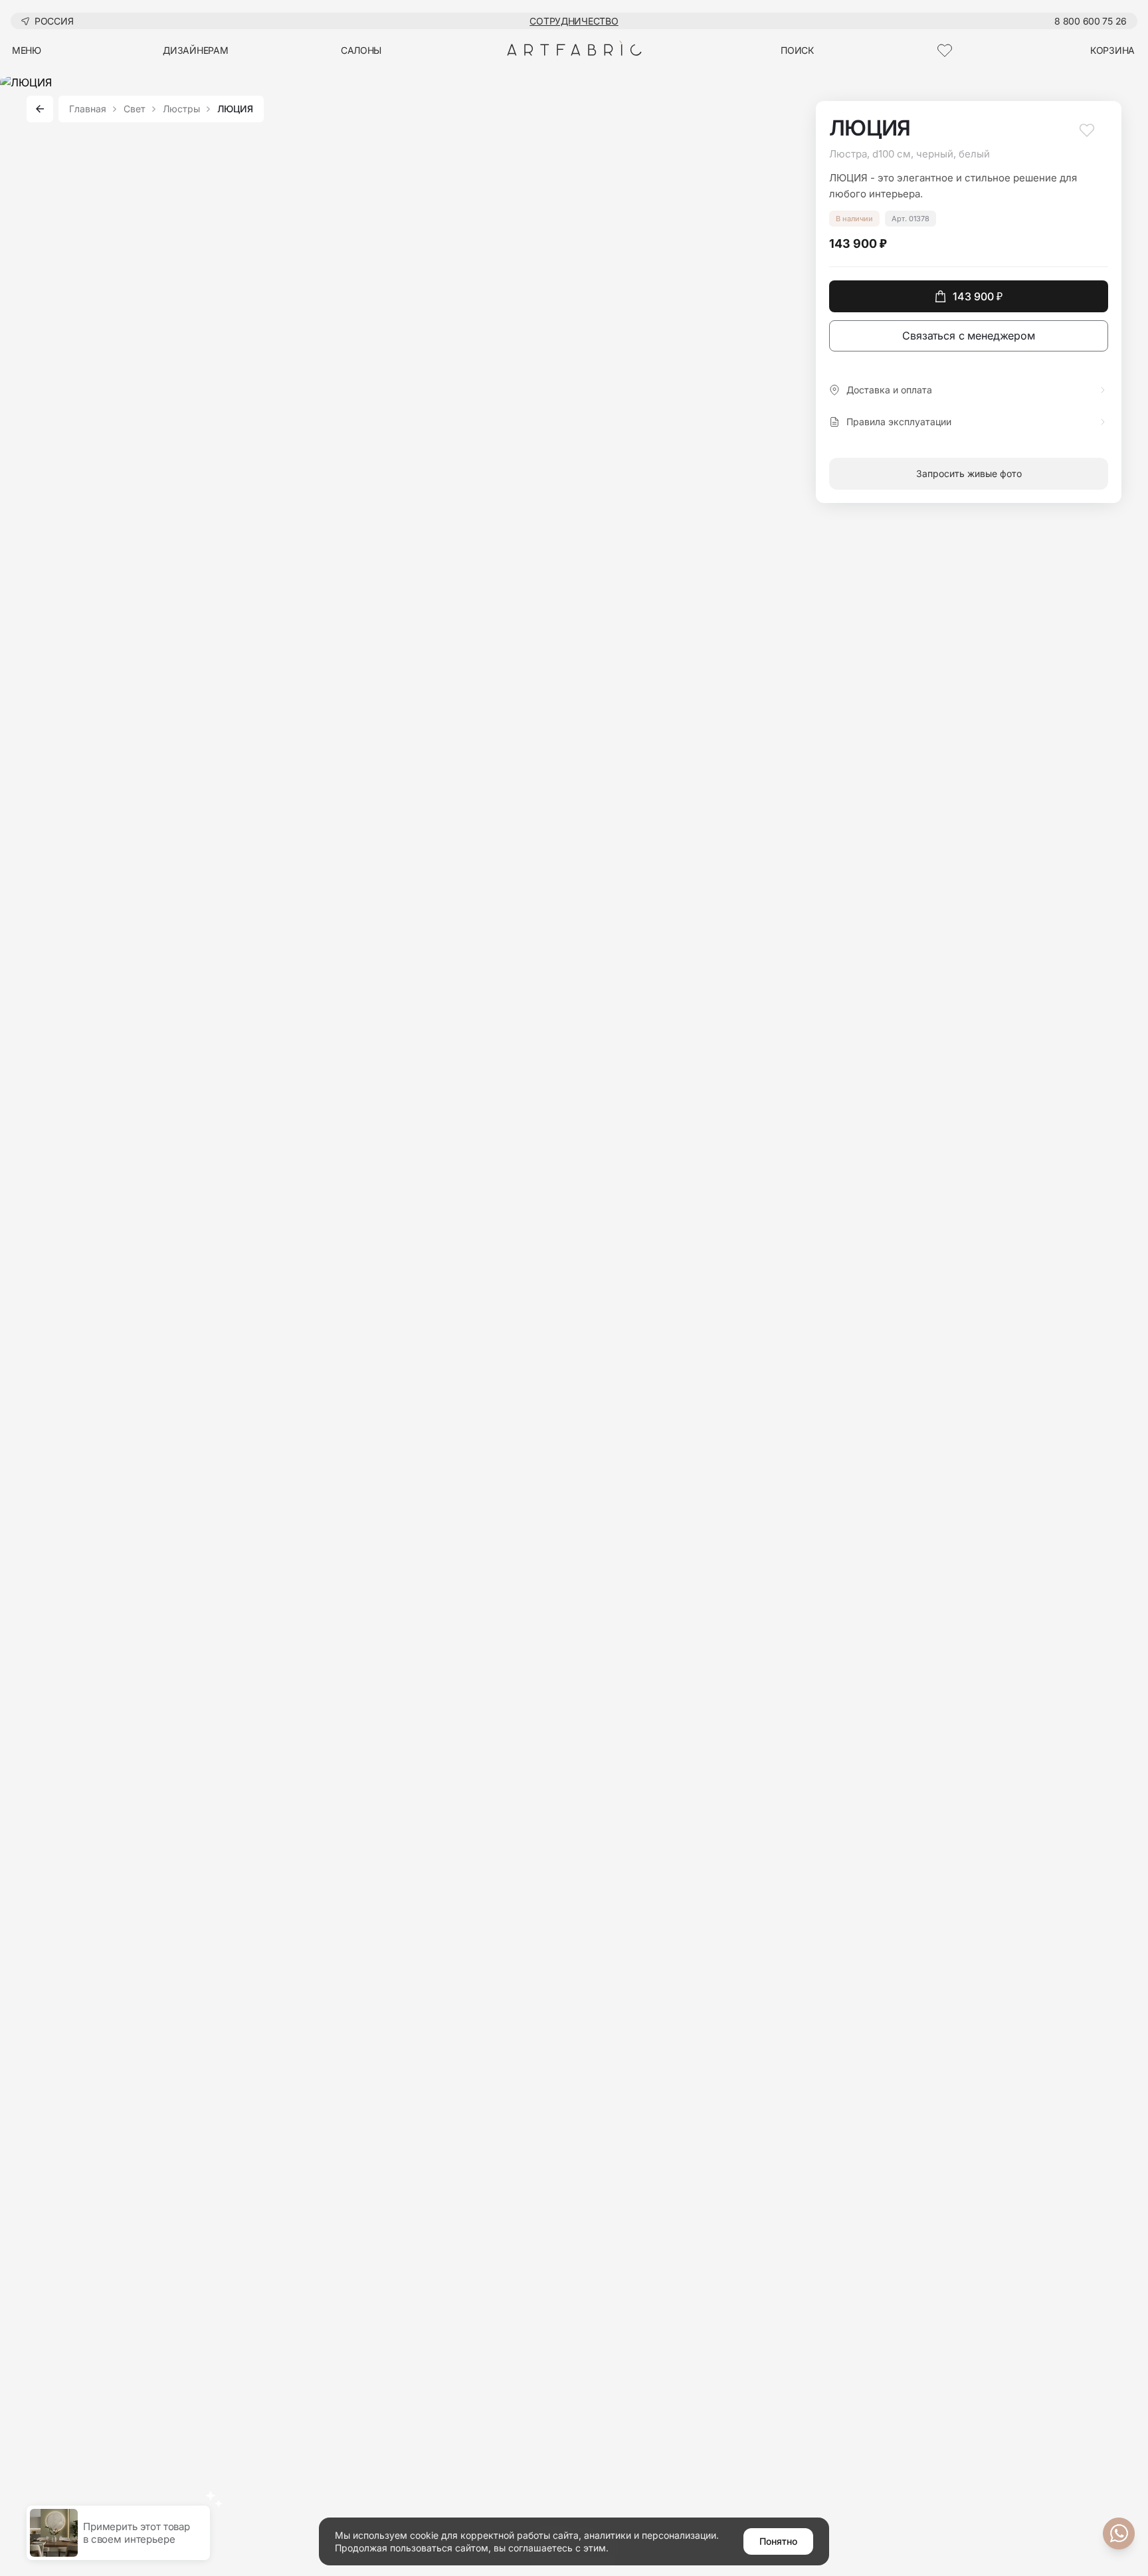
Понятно (778, 2541)
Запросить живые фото (969, 473)
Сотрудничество (574, 21)
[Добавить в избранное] (1087, 136)
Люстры (181, 109)
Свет (135, 109)
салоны (361, 50)
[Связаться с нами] (1119, 2533)
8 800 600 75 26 (1091, 21)
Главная (88, 109)
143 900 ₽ (978, 296)
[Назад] (40, 109)
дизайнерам (195, 50)
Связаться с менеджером (968, 336)
